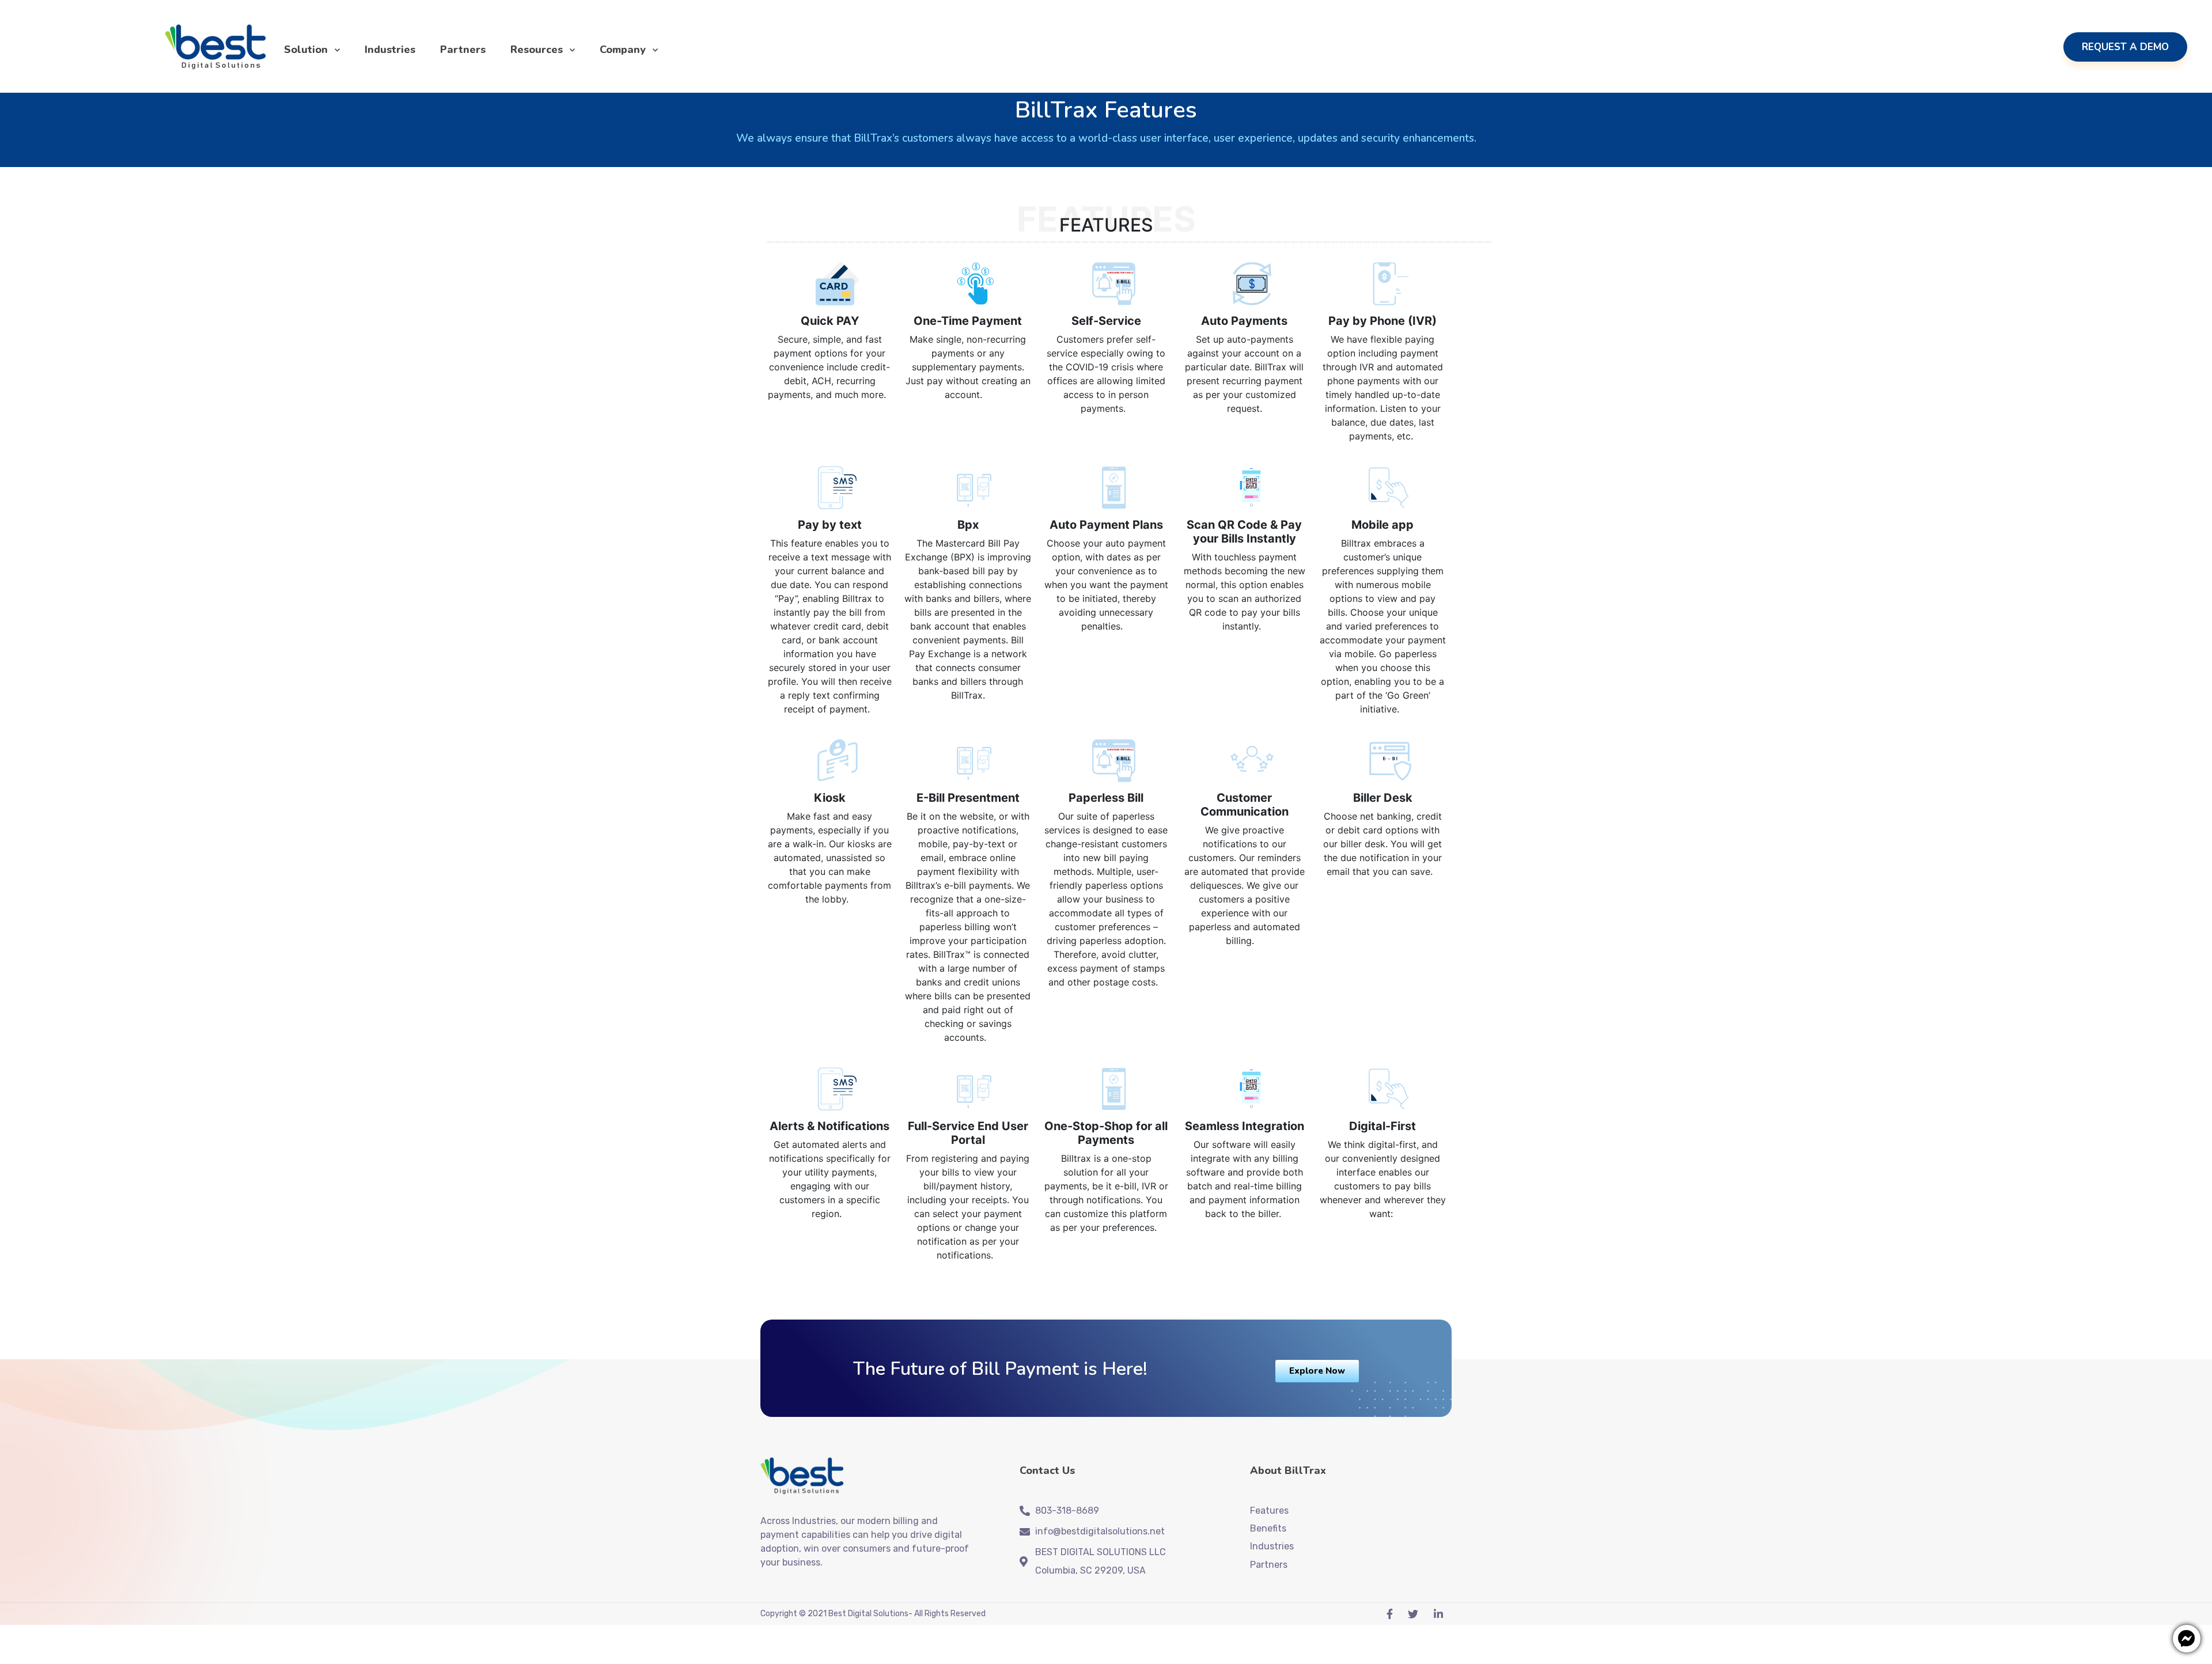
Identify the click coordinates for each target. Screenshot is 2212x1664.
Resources (537, 50)
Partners (463, 50)
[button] (1317, 1371)
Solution (306, 50)
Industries (390, 50)
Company (623, 50)
